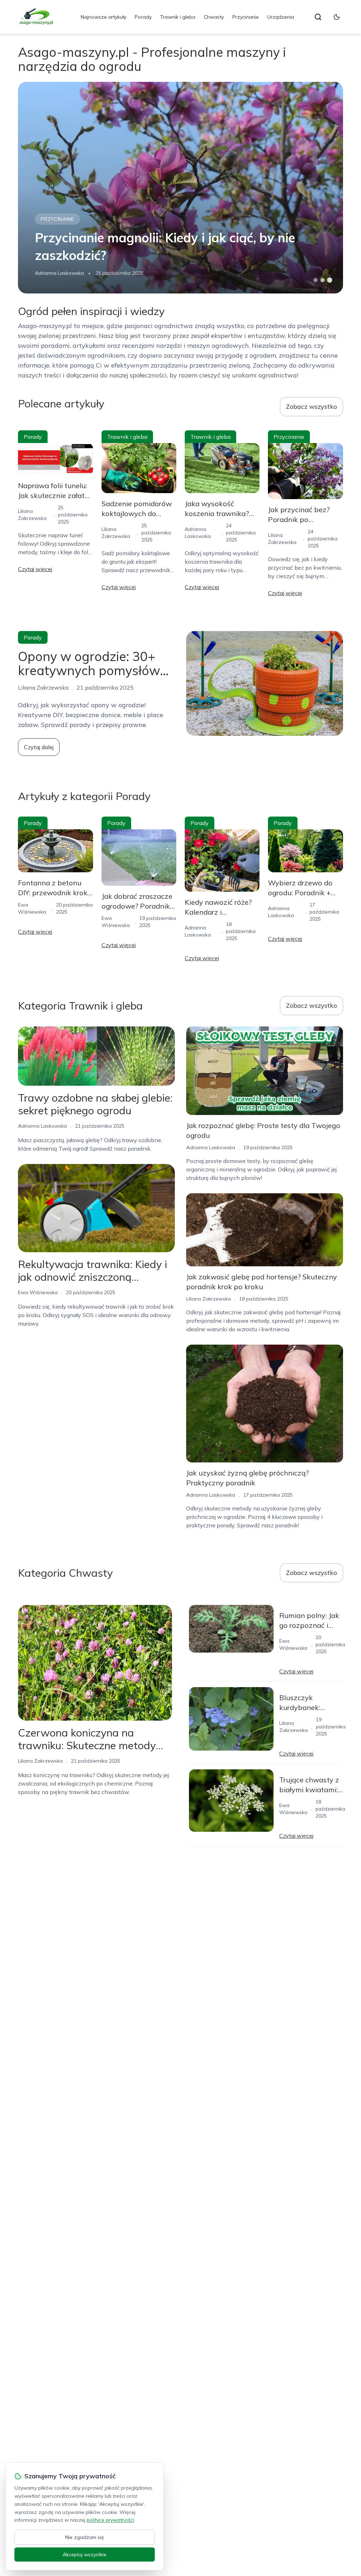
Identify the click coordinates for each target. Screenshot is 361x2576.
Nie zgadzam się (85, 2537)
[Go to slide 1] (316, 280)
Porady (143, 17)
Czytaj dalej (39, 747)
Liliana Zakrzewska (209, 1299)
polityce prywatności (110, 2520)
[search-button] (318, 17)
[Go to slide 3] (329, 280)
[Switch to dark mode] (337, 17)
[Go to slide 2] (323, 280)
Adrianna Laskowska (59, 273)
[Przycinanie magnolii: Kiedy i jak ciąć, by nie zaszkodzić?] (180, 188)
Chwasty (214, 17)
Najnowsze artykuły (103, 17)
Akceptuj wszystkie (85, 2554)
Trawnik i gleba (178, 17)
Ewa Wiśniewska (38, 1292)
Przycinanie (246, 17)
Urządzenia (281, 17)
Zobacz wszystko (311, 407)
